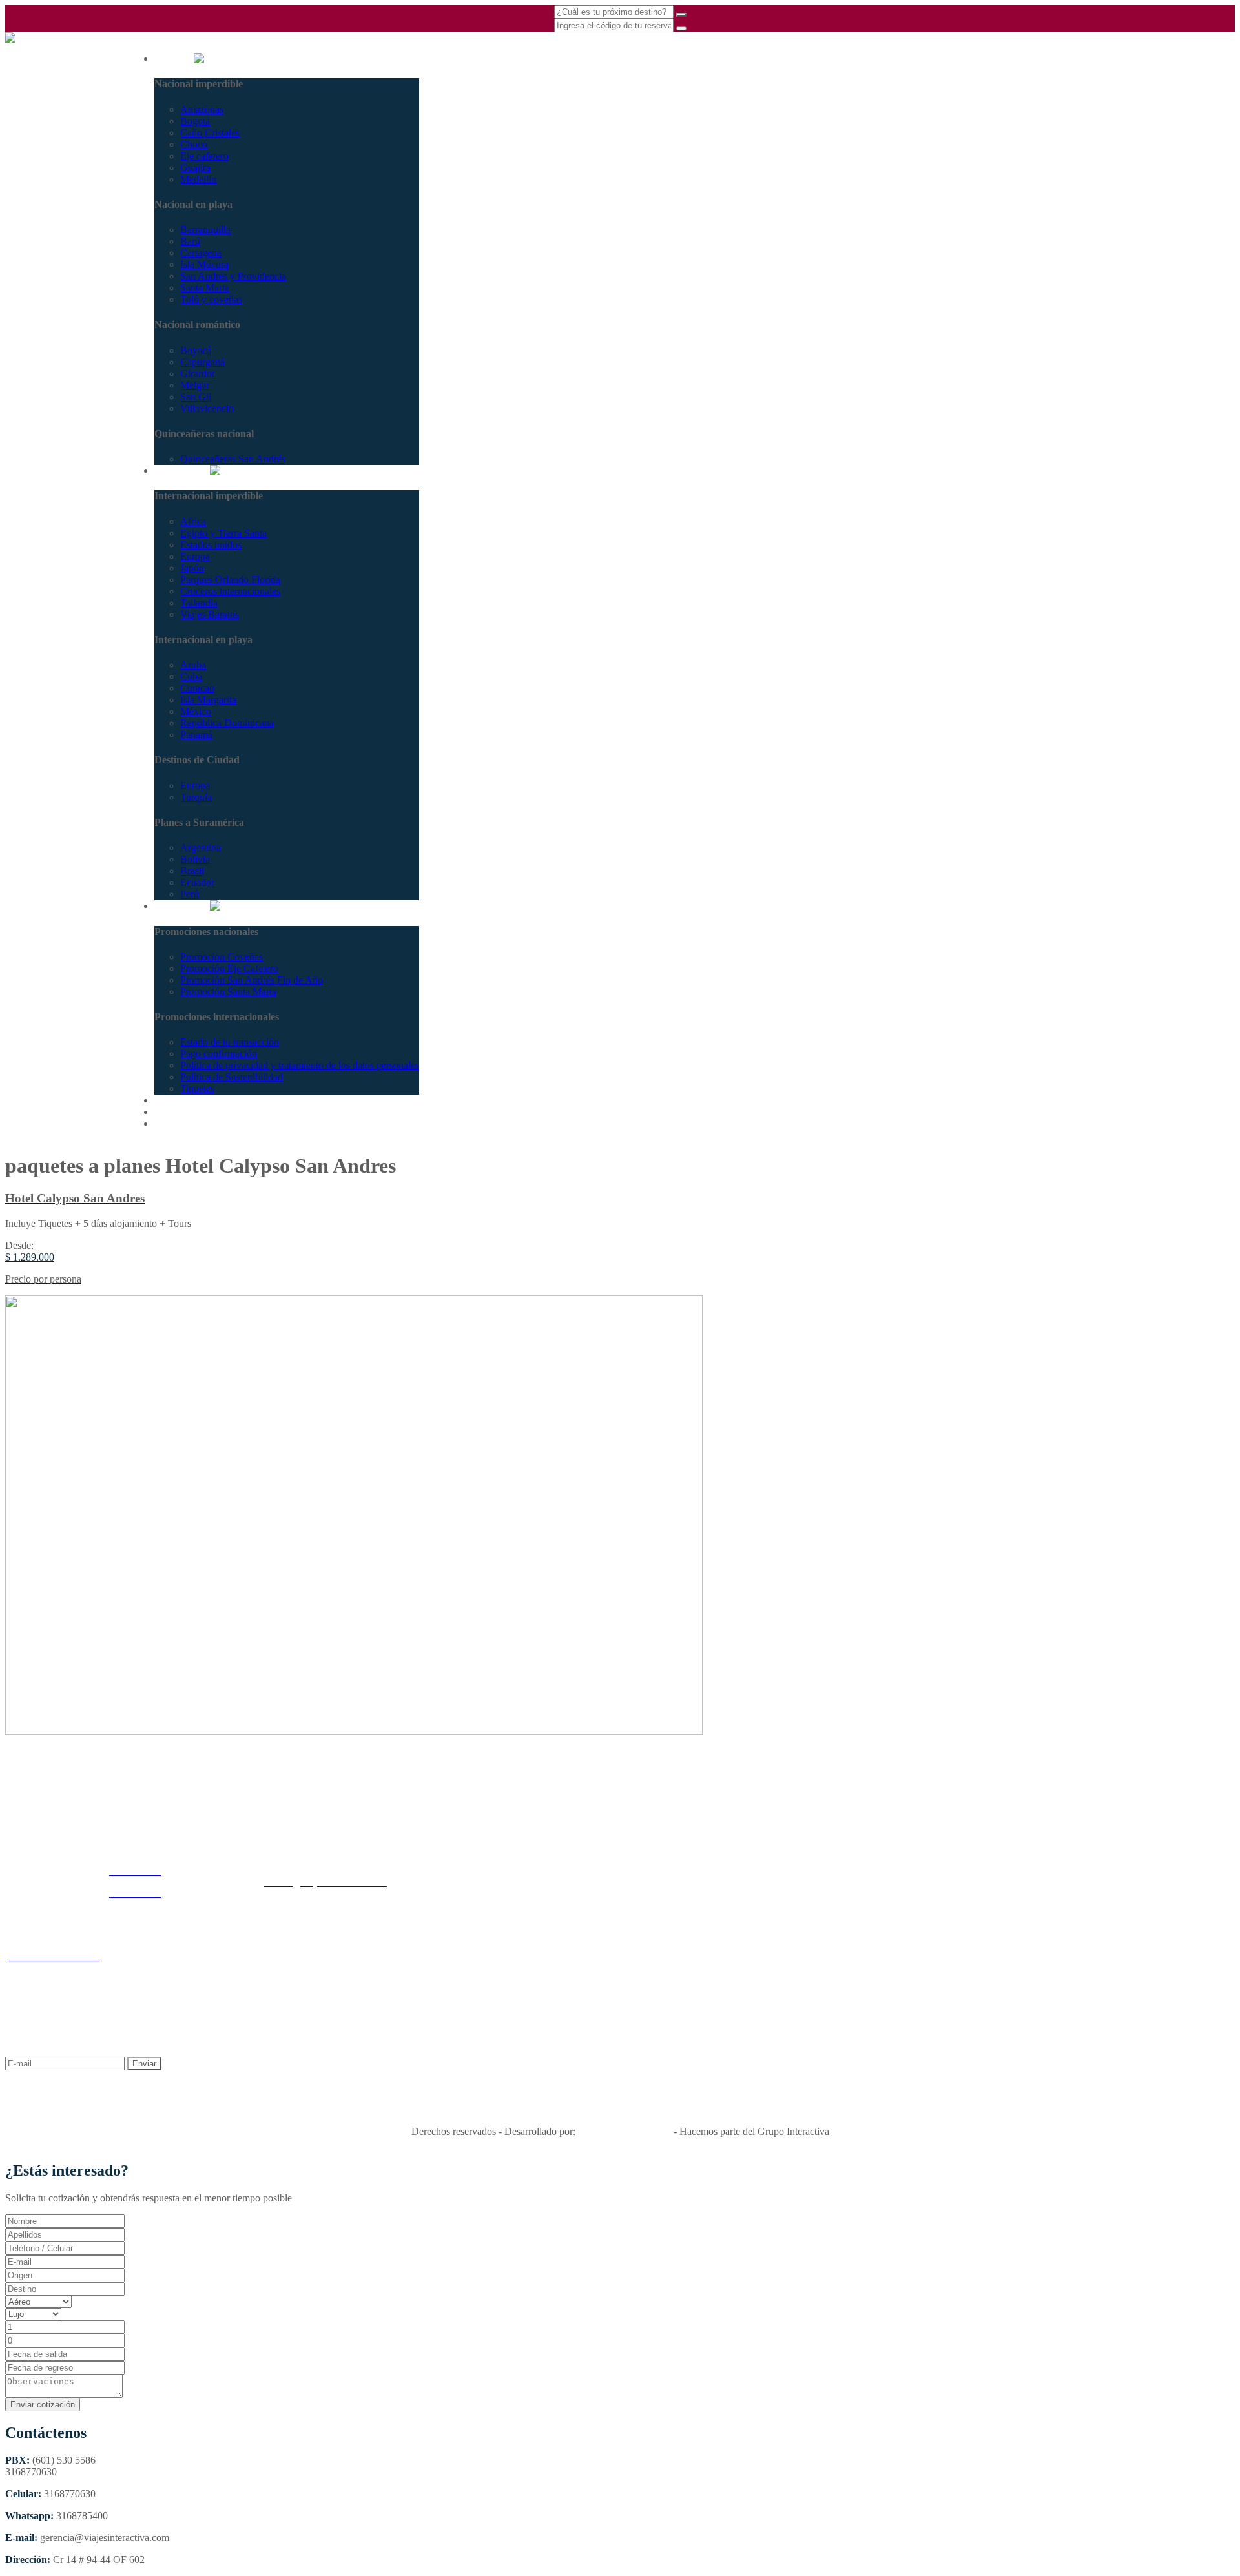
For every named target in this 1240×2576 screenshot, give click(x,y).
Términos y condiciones (306, 1962)
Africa (193, 521)
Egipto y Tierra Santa (223, 533)
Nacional (174, 58)
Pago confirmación (219, 1054)
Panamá (196, 735)
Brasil (192, 871)
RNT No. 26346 (620, 2109)
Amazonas (202, 109)
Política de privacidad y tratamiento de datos (448, 1962)
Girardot (197, 374)
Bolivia (195, 859)
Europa (195, 556)
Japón (192, 568)
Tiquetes (197, 1088)
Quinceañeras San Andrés (233, 459)
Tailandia (199, 603)
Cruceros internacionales (230, 591)
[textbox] (65, 2275)
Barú (190, 241)
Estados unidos (211, 545)
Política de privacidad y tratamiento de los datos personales (300, 1065)
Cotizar (169, 1100)
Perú (190, 894)
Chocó (194, 144)
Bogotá (195, 121)
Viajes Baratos (210, 614)
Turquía (196, 797)
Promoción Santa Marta (228, 992)
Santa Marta (205, 288)
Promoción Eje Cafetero (229, 968)
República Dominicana (227, 723)
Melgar (195, 385)
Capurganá (202, 362)
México (196, 711)
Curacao (197, 688)
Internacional (182, 470)
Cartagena (201, 253)
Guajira (195, 168)
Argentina (201, 848)
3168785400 (31, 80)
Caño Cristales (210, 133)
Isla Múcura (204, 264)
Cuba (191, 676)
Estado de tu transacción (230, 1042)
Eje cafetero (204, 156)
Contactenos (180, 1123)
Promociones (182, 906)
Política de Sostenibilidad (232, 1077)
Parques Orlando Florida (230, 580)
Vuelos (169, 1112)
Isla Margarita (208, 700)
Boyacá (196, 350)
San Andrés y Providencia (233, 276)
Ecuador (197, 882)
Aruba (193, 665)
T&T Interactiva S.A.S (625, 2131)
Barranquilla (205, 230)
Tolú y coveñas (211, 299)
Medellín (198, 179)
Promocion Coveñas (222, 957)
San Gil (196, 397)
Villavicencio (207, 408)
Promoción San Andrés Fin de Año (252, 980)
